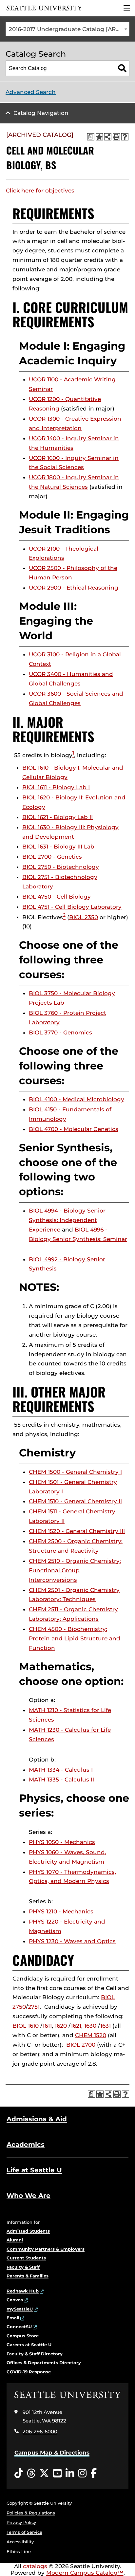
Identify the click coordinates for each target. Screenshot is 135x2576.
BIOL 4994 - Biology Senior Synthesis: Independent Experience (67, 1220)
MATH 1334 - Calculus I (61, 1770)
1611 (47, 2026)
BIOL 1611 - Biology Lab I (56, 787)
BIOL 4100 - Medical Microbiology (77, 1099)
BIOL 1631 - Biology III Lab (58, 847)
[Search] (122, 68)
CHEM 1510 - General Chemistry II (75, 1501)
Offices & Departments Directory (44, 2363)
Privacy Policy (21, 2522)
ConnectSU (19, 2327)
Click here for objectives (40, 191)
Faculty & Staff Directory (35, 2354)
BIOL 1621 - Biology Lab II (58, 817)
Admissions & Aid (37, 2119)
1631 (106, 2026)
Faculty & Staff (23, 2267)
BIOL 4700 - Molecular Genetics (74, 1129)
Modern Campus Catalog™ (85, 2573)
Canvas (15, 2300)
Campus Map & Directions (52, 2453)
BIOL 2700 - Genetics (52, 857)
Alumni (15, 2240)
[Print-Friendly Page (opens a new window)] (116, 137)
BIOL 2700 (81, 2045)
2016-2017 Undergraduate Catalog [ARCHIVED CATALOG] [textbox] (69, 29)
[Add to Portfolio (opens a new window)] (99, 137)
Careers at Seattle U (29, 2345)
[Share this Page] (108, 137)
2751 (34, 2007)
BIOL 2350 (84, 917)
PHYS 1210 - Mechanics (61, 1911)
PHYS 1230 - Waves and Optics (72, 1941)
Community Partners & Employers (46, 2249)
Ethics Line (19, 2551)
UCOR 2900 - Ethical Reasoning (74, 588)
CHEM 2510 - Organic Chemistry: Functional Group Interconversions (75, 1570)
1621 (76, 2026)
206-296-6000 (40, 2431)
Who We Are (29, 2196)
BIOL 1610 (26, 2026)
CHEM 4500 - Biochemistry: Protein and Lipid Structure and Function (75, 1638)
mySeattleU (20, 2309)
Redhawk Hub (23, 2291)
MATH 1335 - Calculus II (61, 1780)
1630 (90, 2026)
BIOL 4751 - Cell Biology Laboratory (72, 907)
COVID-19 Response (29, 2372)
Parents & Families (28, 2276)
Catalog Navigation (41, 113)
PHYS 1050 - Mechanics (62, 1842)
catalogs (35, 2566)
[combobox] (67, 29)
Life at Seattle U (34, 2170)
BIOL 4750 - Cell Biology (57, 897)
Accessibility (20, 2542)
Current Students (26, 2258)
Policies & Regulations (31, 2513)
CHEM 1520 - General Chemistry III (77, 1531)
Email (13, 2318)
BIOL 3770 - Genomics (60, 1032)
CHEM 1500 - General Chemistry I (75, 1472)
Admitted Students (28, 2231)
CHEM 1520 (91, 2035)
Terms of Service (24, 2532)
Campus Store (23, 2336)
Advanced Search (31, 92)
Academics (26, 2145)
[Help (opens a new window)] (125, 137)
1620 (61, 2026)
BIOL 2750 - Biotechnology (61, 867)
